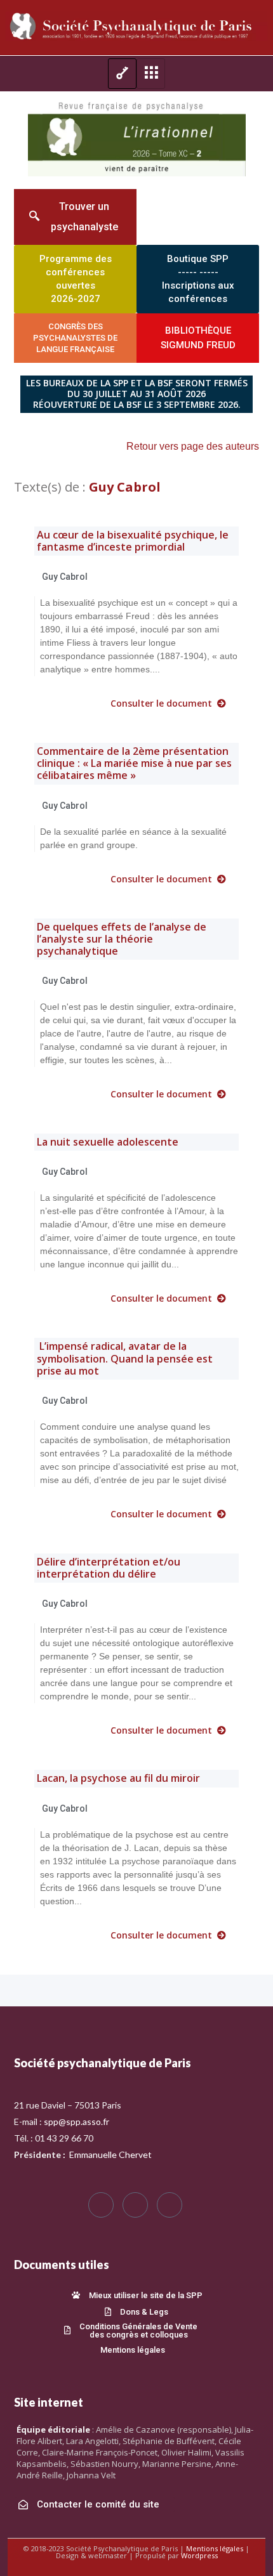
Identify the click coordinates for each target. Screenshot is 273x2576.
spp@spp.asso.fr (77, 2122)
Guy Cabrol (65, 577)
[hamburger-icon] (122, 74)
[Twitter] (135, 2205)
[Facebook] (101, 2205)
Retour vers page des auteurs (193, 446)
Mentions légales (215, 2548)
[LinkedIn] (170, 2205)
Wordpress (199, 2555)
